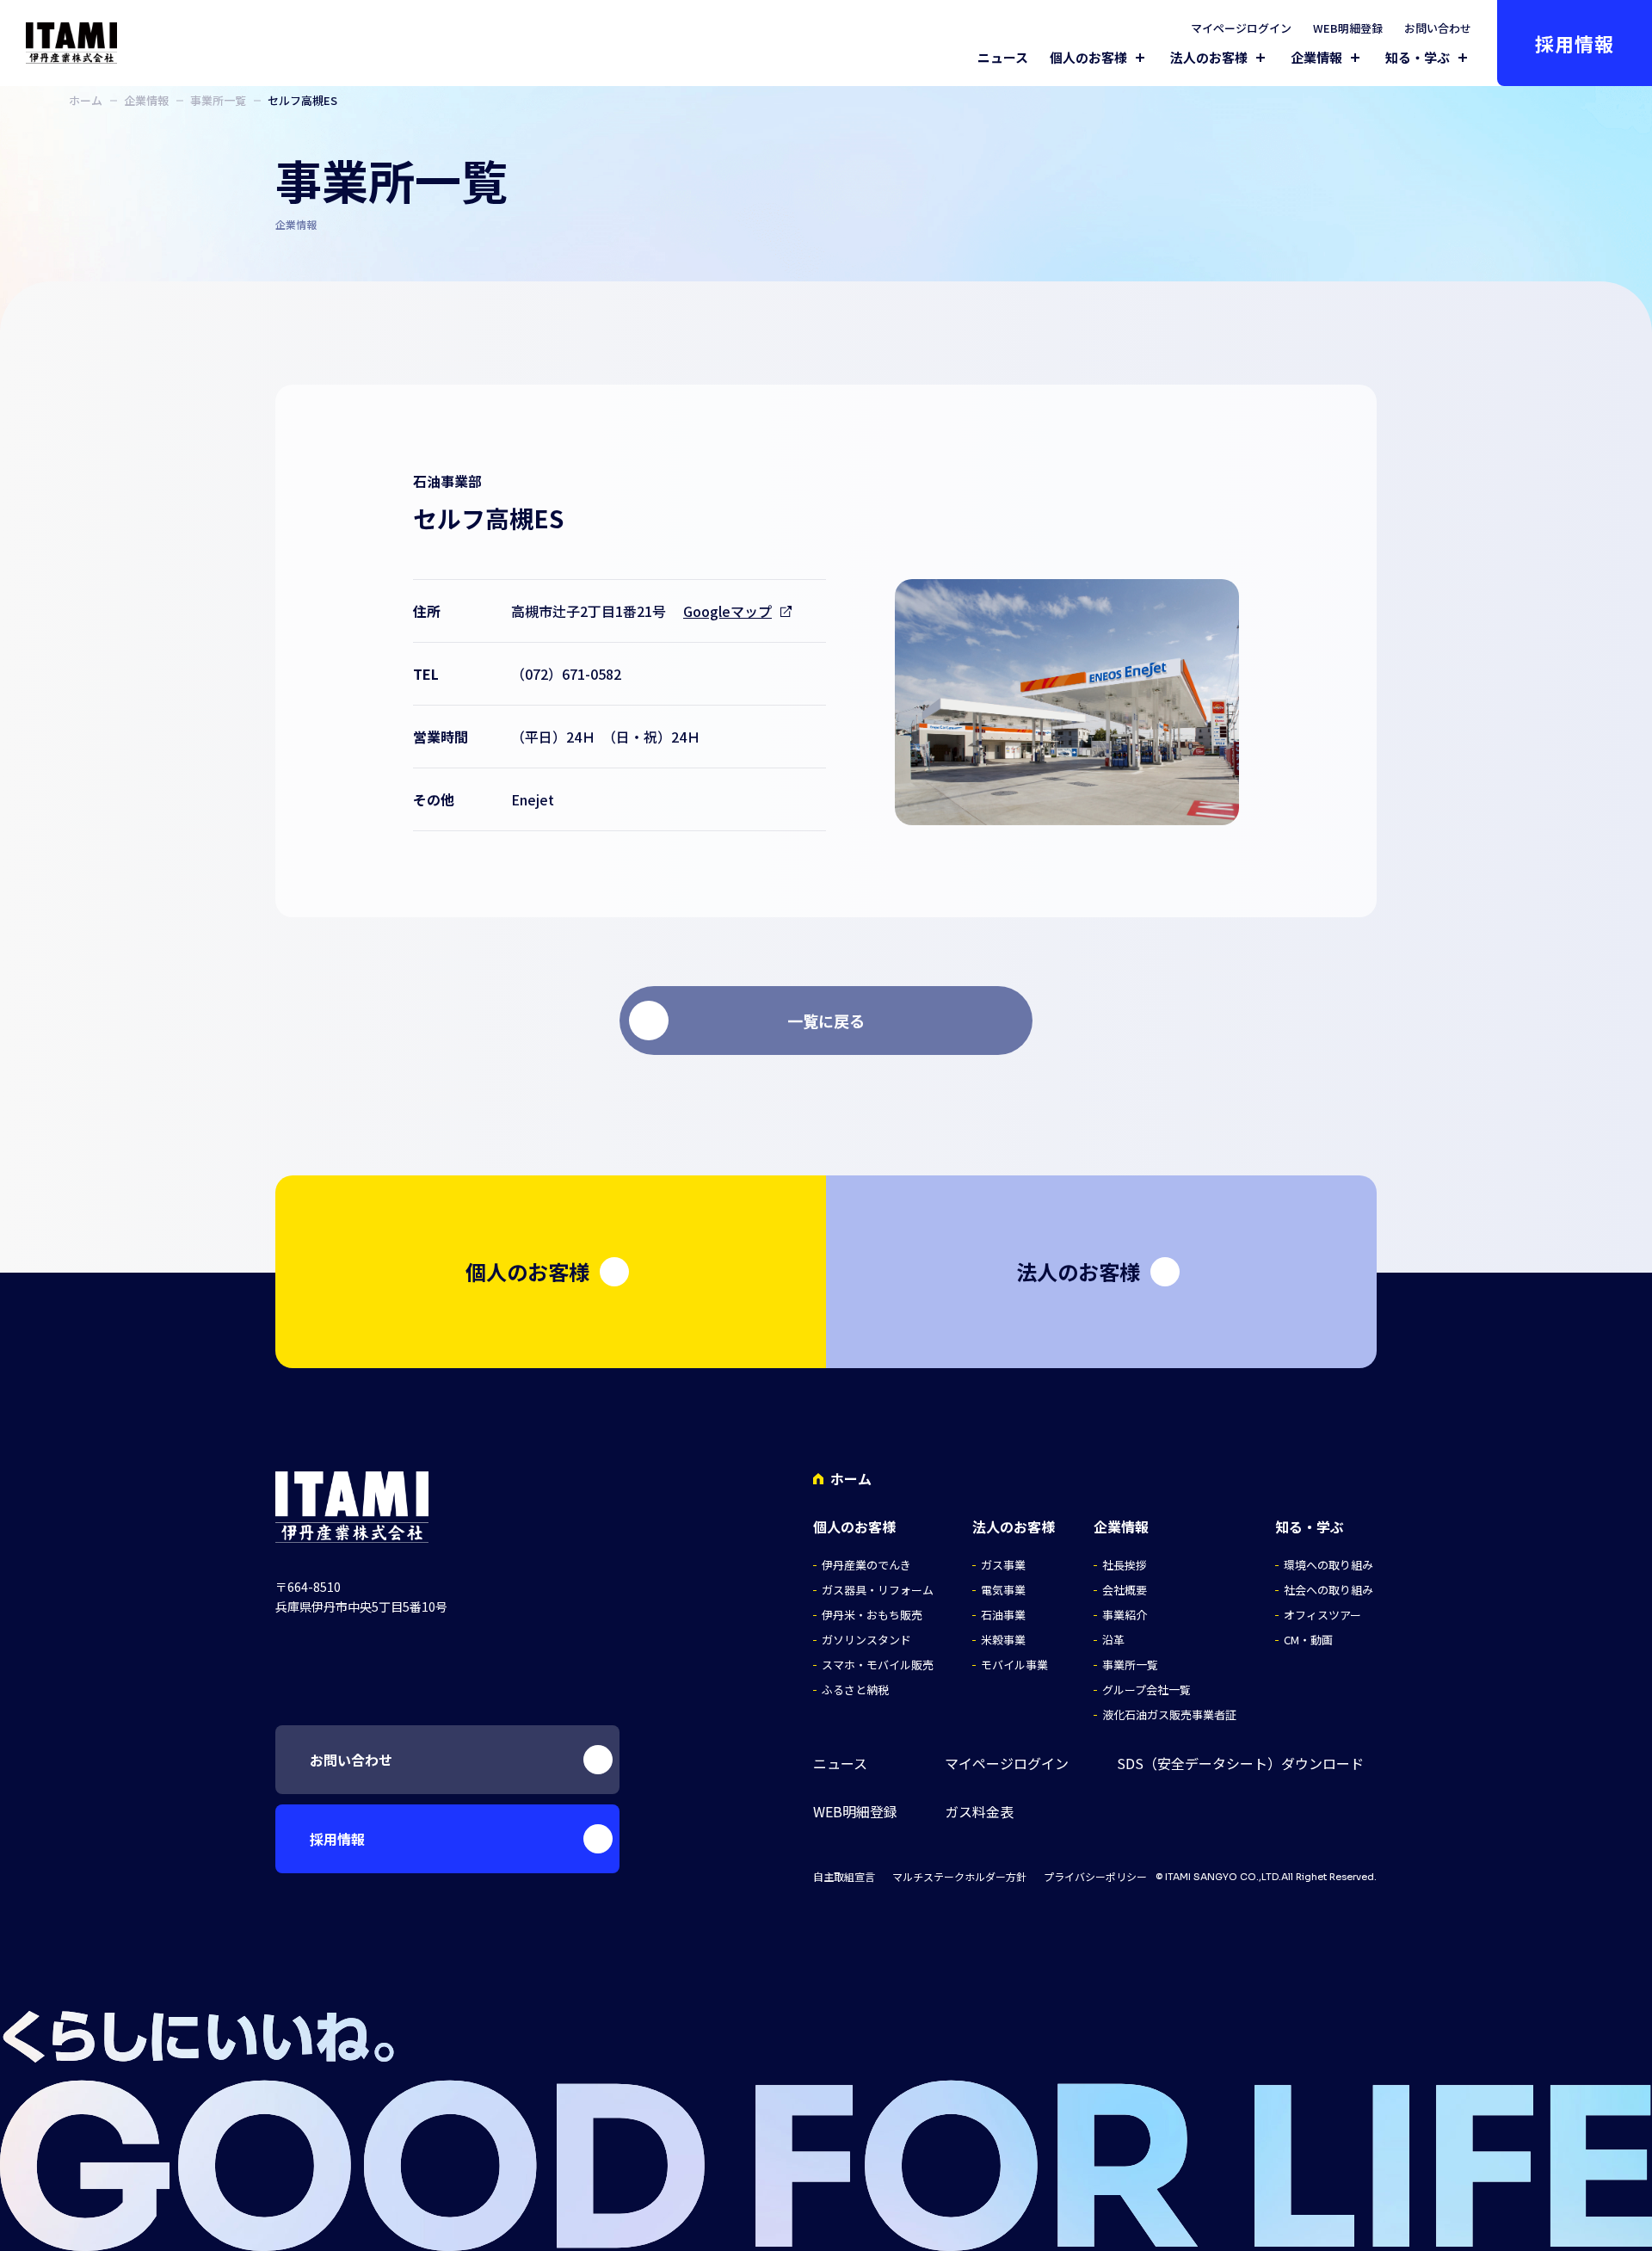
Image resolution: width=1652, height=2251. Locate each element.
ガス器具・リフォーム (878, 1590)
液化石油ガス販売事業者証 (1169, 1714)
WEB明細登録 (1348, 28)
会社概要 (1125, 1590)
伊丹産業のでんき (866, 1565)
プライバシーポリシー (1095, 1877)
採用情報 (1575, 43)
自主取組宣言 (844, 1877)
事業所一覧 (218, 100)
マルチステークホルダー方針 (959, 1877)
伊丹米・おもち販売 (872, 1615)
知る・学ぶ (1418, 58)
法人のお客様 (1209, 58)
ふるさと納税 (855, 1690)
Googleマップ (727, 611)
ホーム (86, 100)
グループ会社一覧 (1147, 1690)
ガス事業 (1003, 1565)
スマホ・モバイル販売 (878, 1665)
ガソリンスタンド (866, 1640)
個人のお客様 (1088, 58)
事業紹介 (1125, 1615)
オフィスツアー (1322, 1615)
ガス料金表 (979, 1812)
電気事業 (1003, 1590)
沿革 (1113, 1640)
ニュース (1003, 57)
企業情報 (1316, 58)
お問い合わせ (1438, 28)
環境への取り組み (1328, 1565)
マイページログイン (1241, 28)
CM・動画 (1308, 1640)
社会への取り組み (1328, 1590)
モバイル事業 (1014, 1665)
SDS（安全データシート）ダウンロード (1240, 1764)
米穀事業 (1003, 1640)
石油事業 (1003, 1615)
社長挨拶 (1125, 1565)
